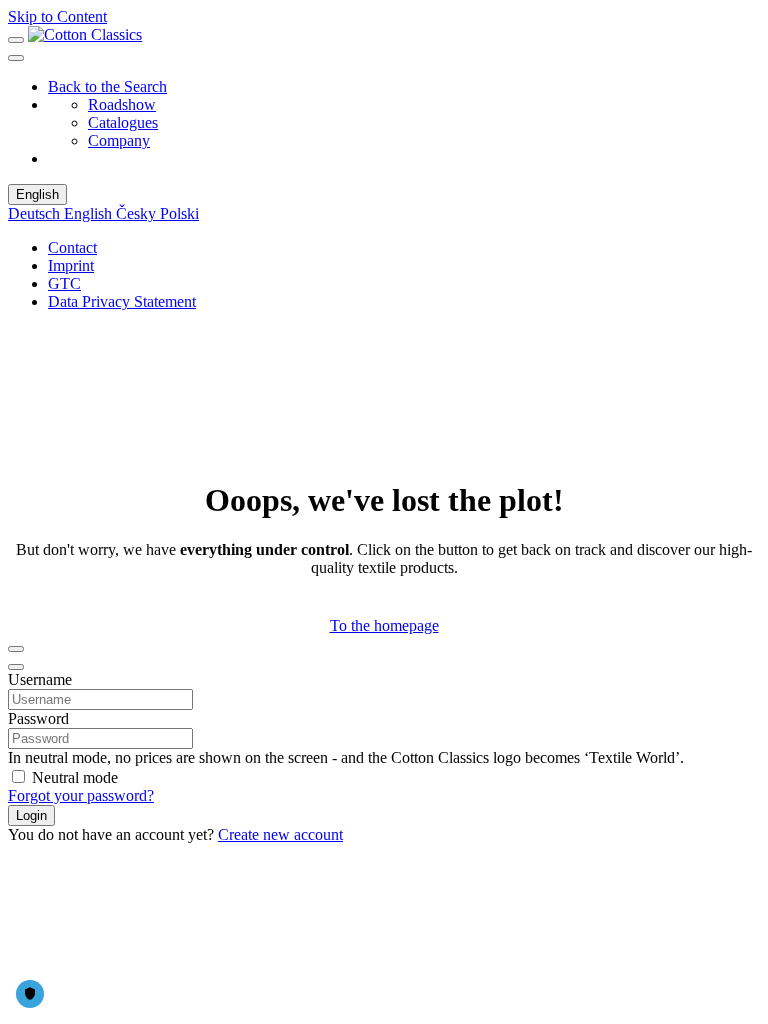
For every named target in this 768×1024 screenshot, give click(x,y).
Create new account (280, 834)
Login (31, 815)
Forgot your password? (81, 795)
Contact (72, 247)
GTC (64, 283)
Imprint (71, 265)
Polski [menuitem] (179, 213)
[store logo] (85, 34)
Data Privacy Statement (122, 301)
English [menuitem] (90, 213)
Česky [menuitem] (138, 213)
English (37, 194)
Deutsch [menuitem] (36, 213)
